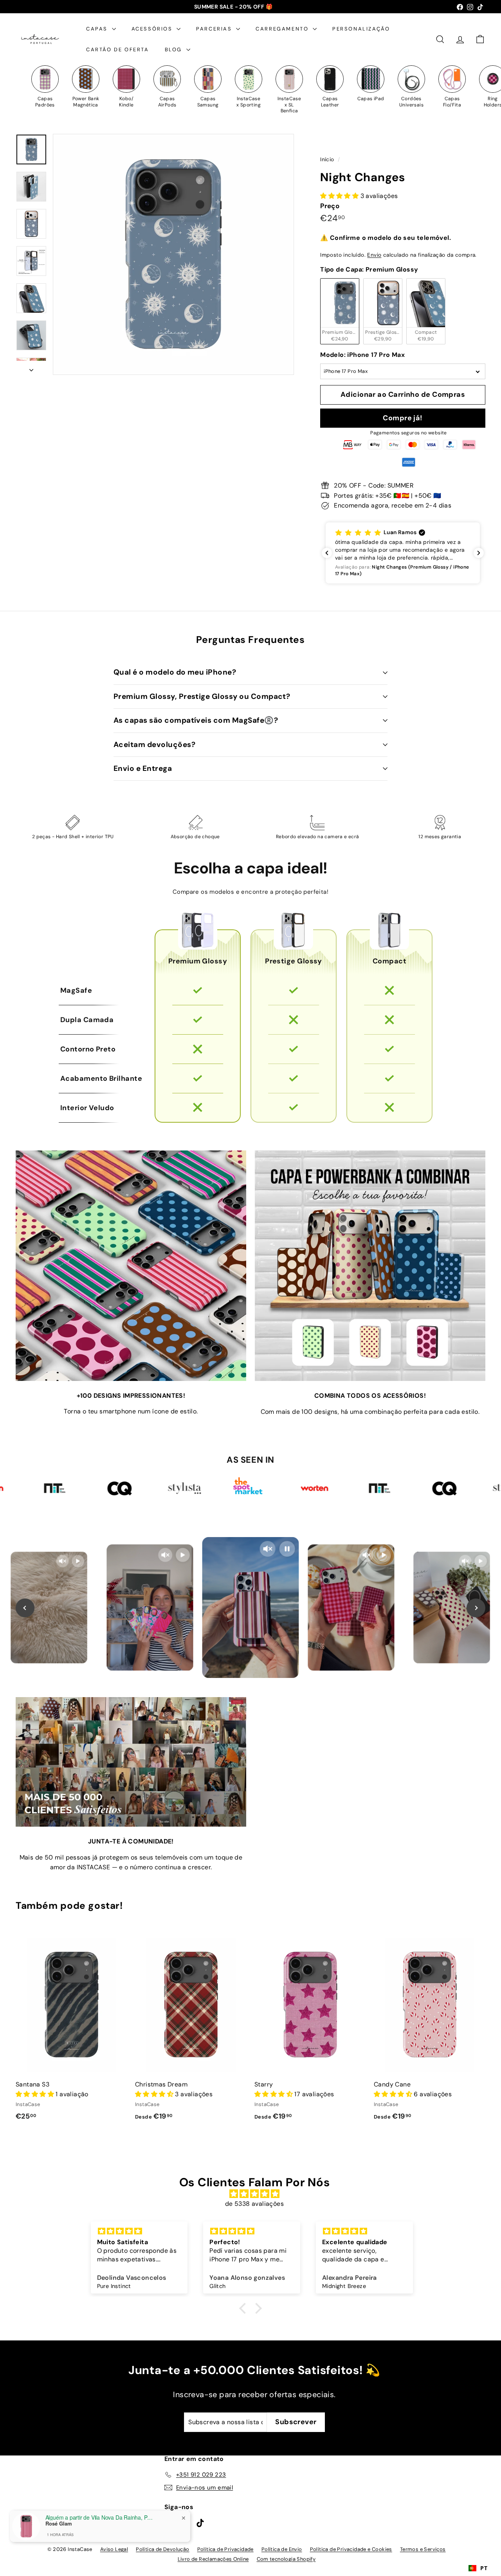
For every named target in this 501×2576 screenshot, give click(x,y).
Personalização (361, 29)
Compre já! (403, 418)
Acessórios (153, 29)
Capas (98, 29)
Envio (374, 255)
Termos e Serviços (423, 2549)
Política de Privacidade (225, 2549)
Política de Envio (282, 2549)
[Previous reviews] (327, 553)
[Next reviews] (479, 553)
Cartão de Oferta (118, 50)
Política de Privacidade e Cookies (351, 2549)
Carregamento (283, 29)
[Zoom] (173, 254)
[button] (403, 553)
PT (484, 2568)
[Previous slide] (25, 1608)
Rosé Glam (59, 2524)
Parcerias (215, 29)
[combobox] (478, 2568)
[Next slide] (476, 1608)
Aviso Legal (114, 2549)
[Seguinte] (31, 368)
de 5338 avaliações (254, 2204)
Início (328, 159)
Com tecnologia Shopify (286, 2559)
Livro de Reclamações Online (213, 2559)
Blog (175, 50)
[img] (254, 2194)
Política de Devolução (162, 2549)
